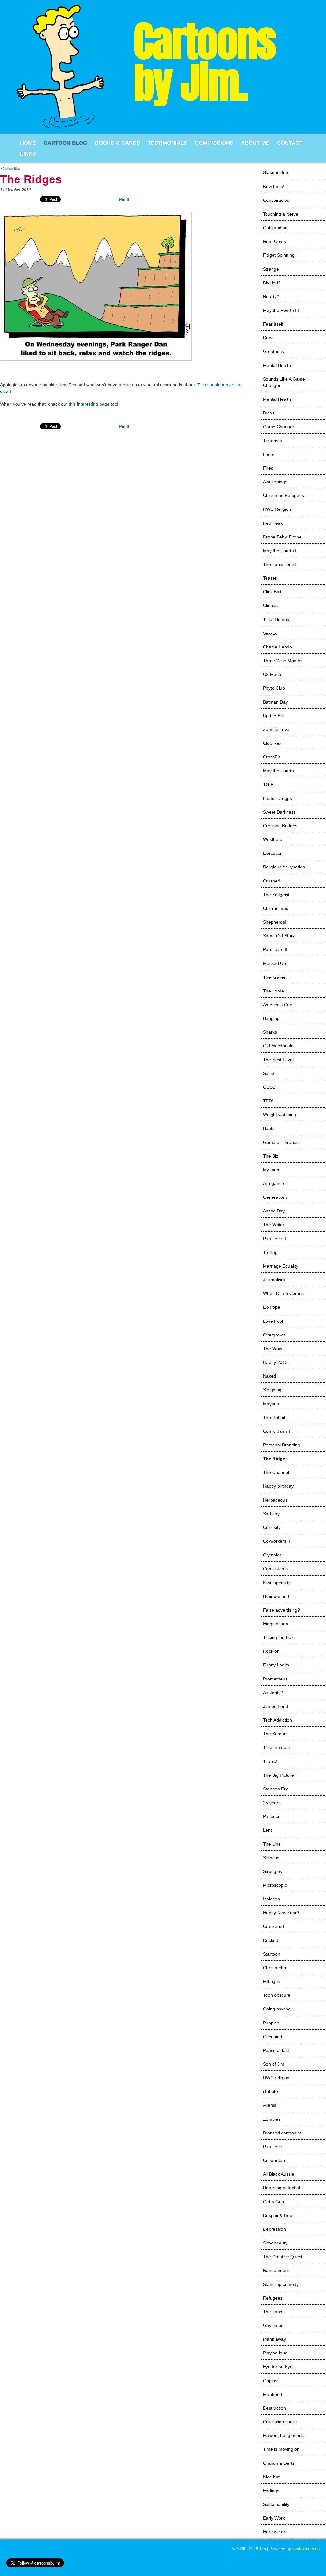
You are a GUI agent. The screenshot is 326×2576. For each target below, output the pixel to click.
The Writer (274, 1225)
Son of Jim (274, 2064)
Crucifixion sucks (280, 2422)
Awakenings (275, 482)
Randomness (276, 2270)
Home (28, 143)
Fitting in (272, 1981)
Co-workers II (276, 1541)
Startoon (272, 1954)
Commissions (214, 143)
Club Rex (272, 743)
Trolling (270, 1252)
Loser (269, 454)
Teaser (270, 578)
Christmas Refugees (283, 495)
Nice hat (271, 2477)
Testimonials (167, 143)
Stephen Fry (275, 1789)
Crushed (272, 881)
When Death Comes (283, 1293)
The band (273, 2312)
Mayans (271, 1404)
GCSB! (270, 1087)
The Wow (273, 1349)
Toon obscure (277, 1995)
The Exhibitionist (280, 564)
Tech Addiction (277, 1720)
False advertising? (281, 1610)
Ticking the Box (278, 1637)
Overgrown (274, 1335)
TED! (268, 1101)
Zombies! (272, 2119)
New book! (274, 187)
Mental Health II (279, 365)
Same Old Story (279, 936)
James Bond (276, 1706)
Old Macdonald (278, 1046)
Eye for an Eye (278, 2367)
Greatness (273, 351)
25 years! (272, 1803)
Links (28, 154)
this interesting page (89, 404)
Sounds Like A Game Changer (284, 382)
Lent (267, 1830)
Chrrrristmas (276, 908)
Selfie (269, 1073)
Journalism (274, 1280)
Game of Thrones (281, 1142)
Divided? (272, 283)
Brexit (269, 413)
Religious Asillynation (284, 867)
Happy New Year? (281, 1913)
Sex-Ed (270, 633)
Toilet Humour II (279, 619)
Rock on (271, 1651)
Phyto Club (274, 688)
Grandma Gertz (279, 2463)
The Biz (271, 1156)
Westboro (273, 839)
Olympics (272, 1555)
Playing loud (275, 2353)
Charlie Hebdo (277, 647)
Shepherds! (275, 922)
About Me (255, 143)
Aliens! (270, 2105)
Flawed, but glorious (283, 2435)
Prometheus (275, 1679)
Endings (271, 2491)
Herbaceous (275, 1500)
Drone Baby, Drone (282, 537)
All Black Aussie (279, 2174)
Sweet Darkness (279, 812)
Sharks (270, 1032)
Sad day (271, 1514)
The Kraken (275, 977)
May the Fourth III (281, 310)
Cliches (270, 605)
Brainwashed (276, 1596)
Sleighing (272, 1390)
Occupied (273, 2037)
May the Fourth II (280, 551)
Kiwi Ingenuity (277, 1583)
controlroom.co (306, 2549)
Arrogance (273, 1183)
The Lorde (273, 991)
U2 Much (272, 674)
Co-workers (275, 2160)
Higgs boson (276, 1624)
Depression (274, 2229)
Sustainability (276, 2504)
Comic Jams (275, 1569)
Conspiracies (276, 200)
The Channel (276, 1472)
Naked (269, 1376)
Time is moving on (281, 2449)
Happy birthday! (279, 1486)
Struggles (273, 1871)
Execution (273, 853)
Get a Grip (273, 2202)
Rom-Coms (274, 241)
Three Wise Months (283, 661)
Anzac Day (274, 1211)
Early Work (274, 2518)
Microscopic (275, 1885)
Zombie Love (276, 729)
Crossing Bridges (280, 826)
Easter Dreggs (277, 798)
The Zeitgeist (276, 895)
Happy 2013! (276, 1362)
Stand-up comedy (281, 2284)
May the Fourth (278, 771)
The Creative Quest (283, 2257)
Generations (275, 1197)
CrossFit (271, 757)
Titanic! (270, 1761)
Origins (270, 2381)
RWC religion (276, 2078)
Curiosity (272, 1527)
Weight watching (280, 1115)
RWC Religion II (279, 509)
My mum (272, 1170)
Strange (271, 269)
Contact (290, 143)
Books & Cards (117, 143)
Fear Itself (273, 324)
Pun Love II (274, 1239)
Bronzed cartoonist (282, 2133)
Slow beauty (275, 2243)
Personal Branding (282, 1445)
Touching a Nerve (281, 214)
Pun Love (273, 2147)
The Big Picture (278, 1775)
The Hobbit (274, 1417)
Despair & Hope (279, 2215)
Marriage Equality (281, 1266)
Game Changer (279, 427)
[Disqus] (122, 516)
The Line (272, 1844)
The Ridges (275, 1459)
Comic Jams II (277, 1431)
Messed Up (274, 963)
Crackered (273, 1926)
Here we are (275, 2532)
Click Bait (272, 592)
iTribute (270, 2091)
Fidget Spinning (279, 255)
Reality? (271, 296)
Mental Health (277, 399)
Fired (268, 468)
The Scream (275, 1734)
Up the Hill (273, 716)
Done (268, 338)
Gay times (273, 2325)
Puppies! (272, 2023)
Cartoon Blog (65, 143)
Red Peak (273, 523)
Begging (271, 1018)
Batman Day (275, 702)
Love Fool (273, 1321)
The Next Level (278, 1060)
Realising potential (281, 2188)
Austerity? (273, 1693)
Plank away (274, 2339)
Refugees (273, 2298)
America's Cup (278, 1005)
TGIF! (269, 784)
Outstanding (275, 228)
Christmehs (274, 1968)
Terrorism (273, 441)
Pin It (124, 199)
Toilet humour (277, 1747)
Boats (269, 1128)
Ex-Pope (272, 1307)
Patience (272, 1816)
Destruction (274, 2408)
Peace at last (276, 2050)
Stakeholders (276, 172)
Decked (271, 1940)
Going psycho (277, 2009)
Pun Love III (275, 949)
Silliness (271, 1858)
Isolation (271, 1899)
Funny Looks (276, 1665)
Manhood (273, 2394)
